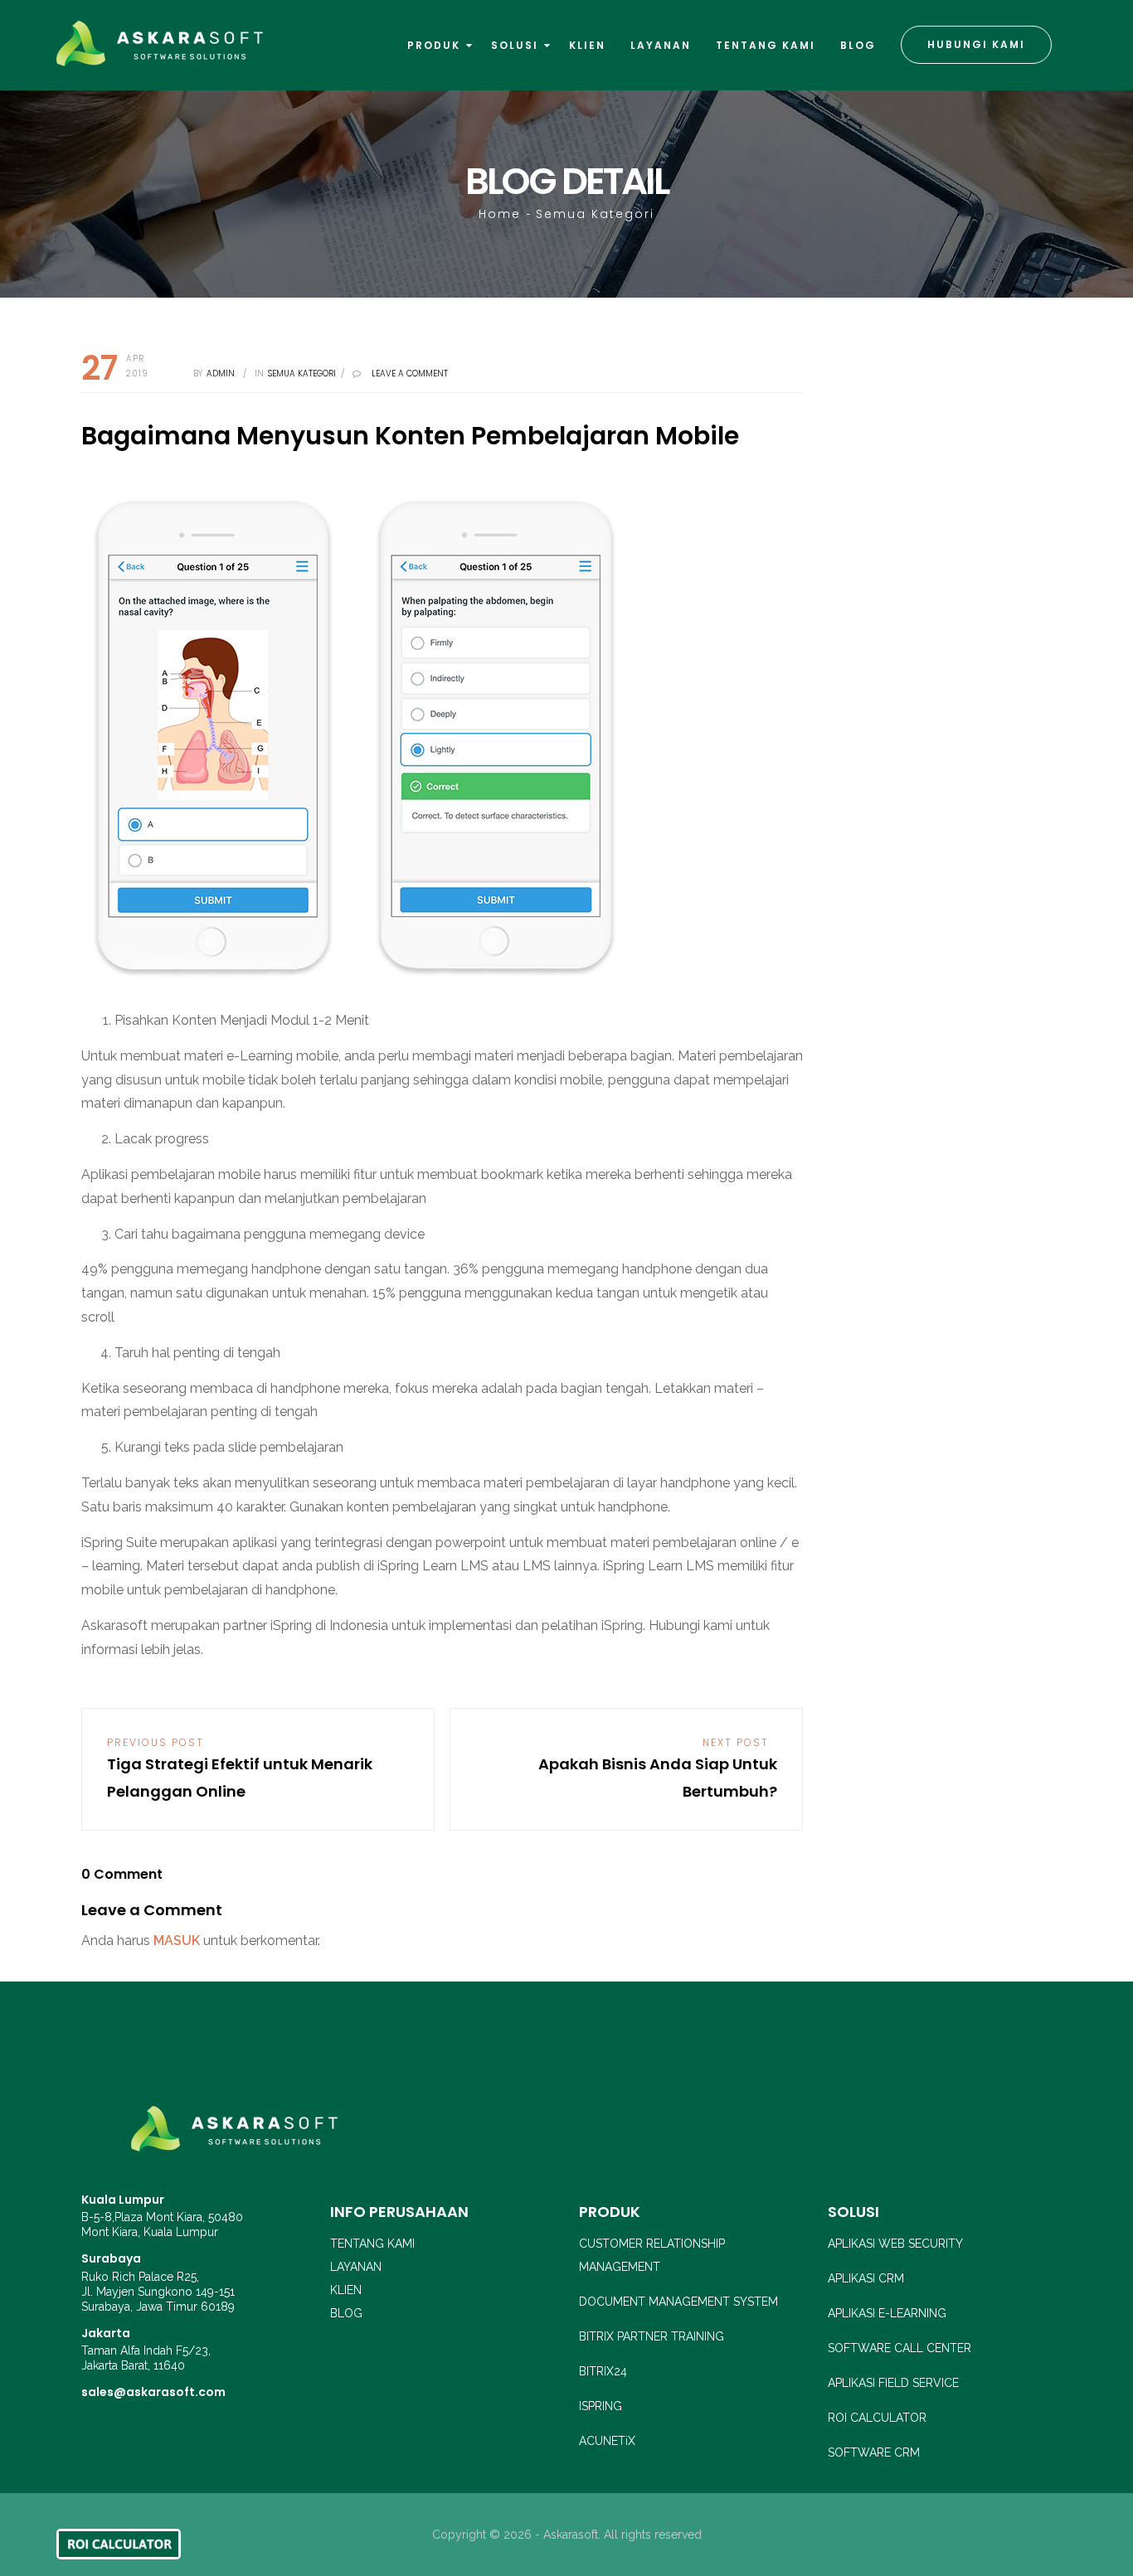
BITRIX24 (603, 2371)
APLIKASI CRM (866, 2278)
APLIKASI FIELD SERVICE (893, 2383)
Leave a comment (410, 374)
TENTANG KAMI (372, 2244)
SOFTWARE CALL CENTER (900, 2348)
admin (221, 374)
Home (500, 214)
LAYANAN (356, 2267)
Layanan (661, 45)
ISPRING (601, 2406)
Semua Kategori (595, 214)
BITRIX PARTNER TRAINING (652, 2336)
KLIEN (346, 2290)
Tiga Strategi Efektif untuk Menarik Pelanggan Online (240, 1768)
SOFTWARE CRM (874, 2452)
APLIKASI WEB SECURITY (895, 2244)
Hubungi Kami (976, 44)
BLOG (346, 2313)
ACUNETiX (607, 2441)
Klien (587, 45)
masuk (177, 1940)
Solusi (517, 45)
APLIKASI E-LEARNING (887, 2313)
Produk (436, 45)
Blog (858, 45)
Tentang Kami (766, 45)
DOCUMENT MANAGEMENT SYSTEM (678, 2302)
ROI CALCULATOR (877, 2418)
